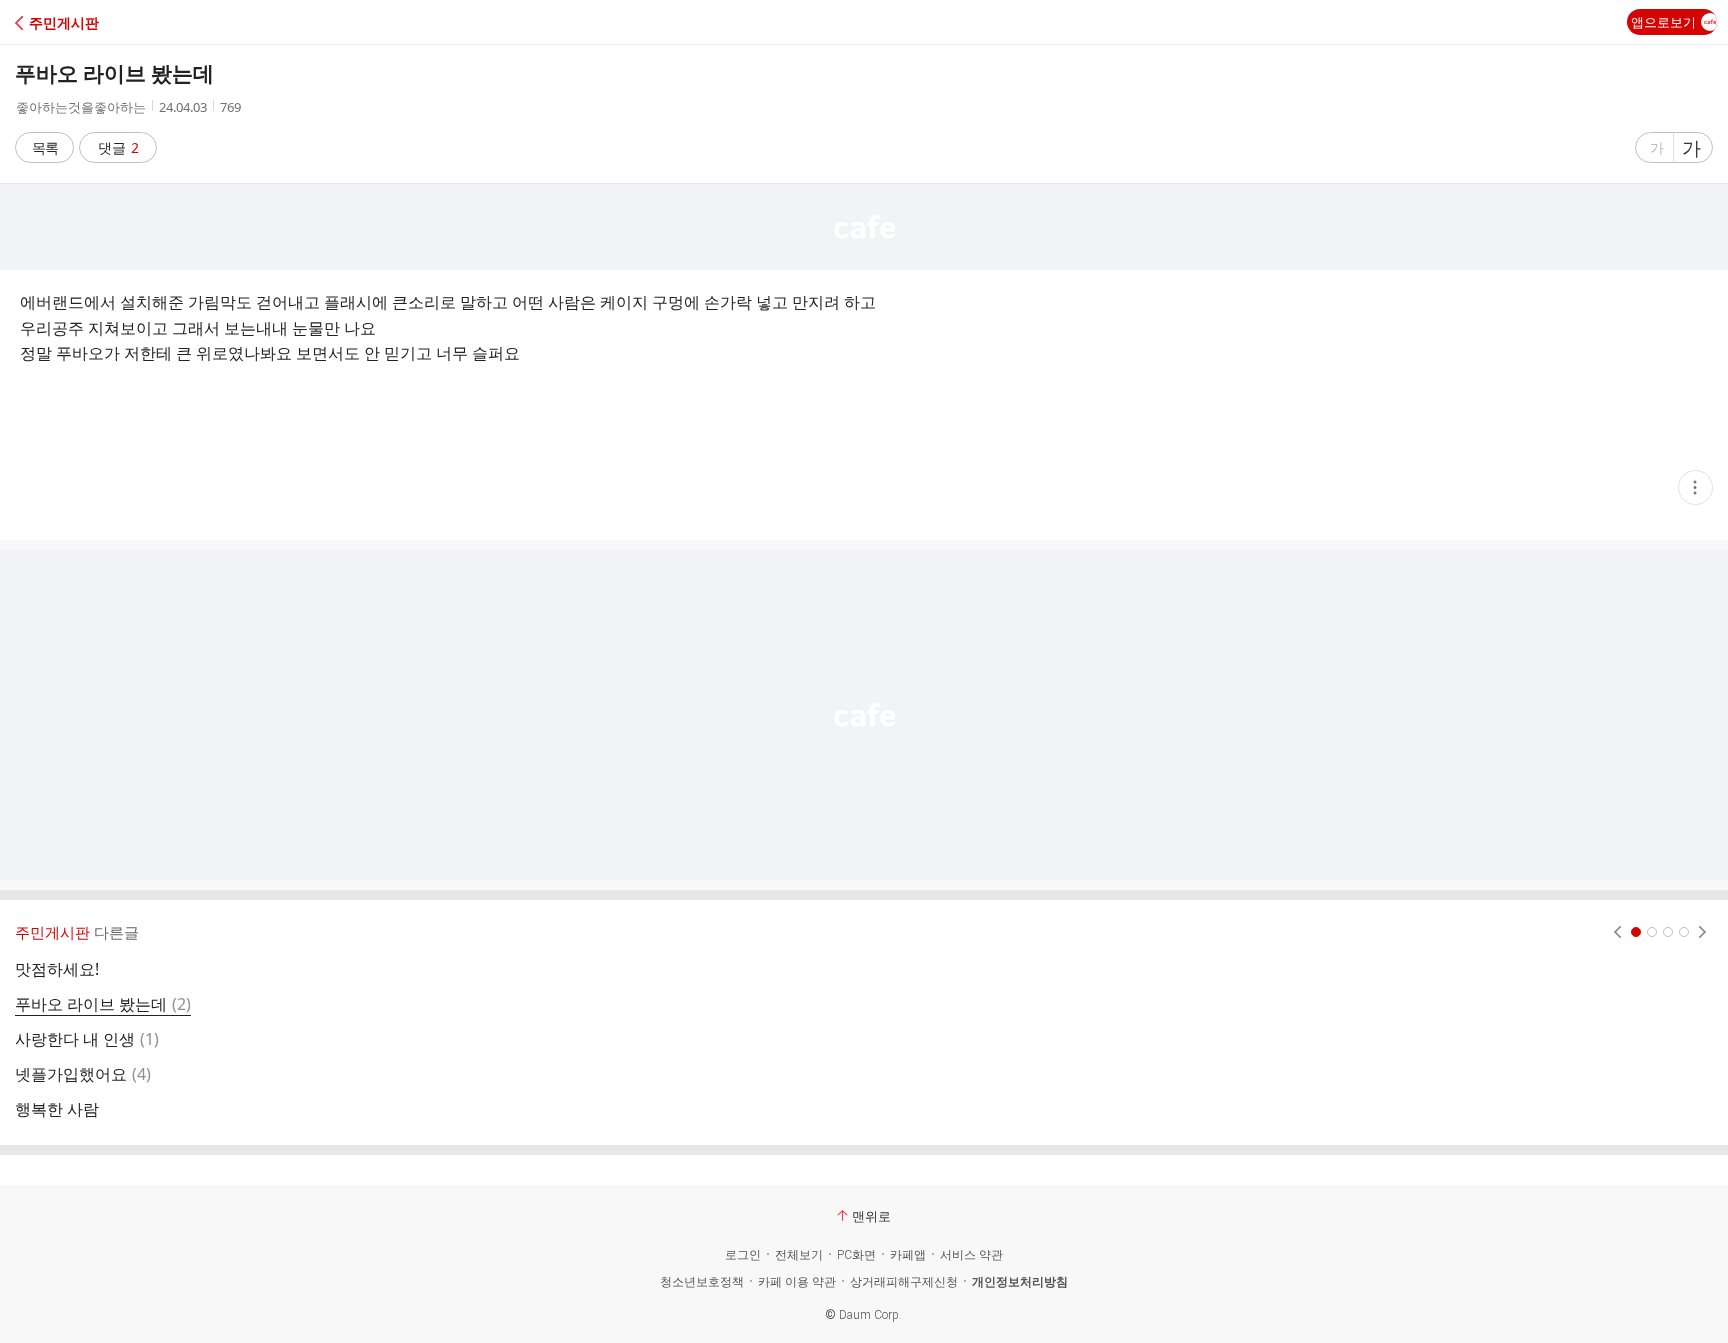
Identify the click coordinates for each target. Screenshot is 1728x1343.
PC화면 (856, 1255)
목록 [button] (45, 147)
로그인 (743, 1255)
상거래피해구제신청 (904, 1282)
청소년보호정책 (702, 1282)
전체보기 (799, 1255)
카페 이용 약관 (797, 1282)
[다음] (1702, 932)
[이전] (1617, 932)
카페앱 (908, 1255)
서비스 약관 (971, 1255)
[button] (102, 22)
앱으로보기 (1663, 22)
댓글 (118, 147)
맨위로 (871, 1216)
